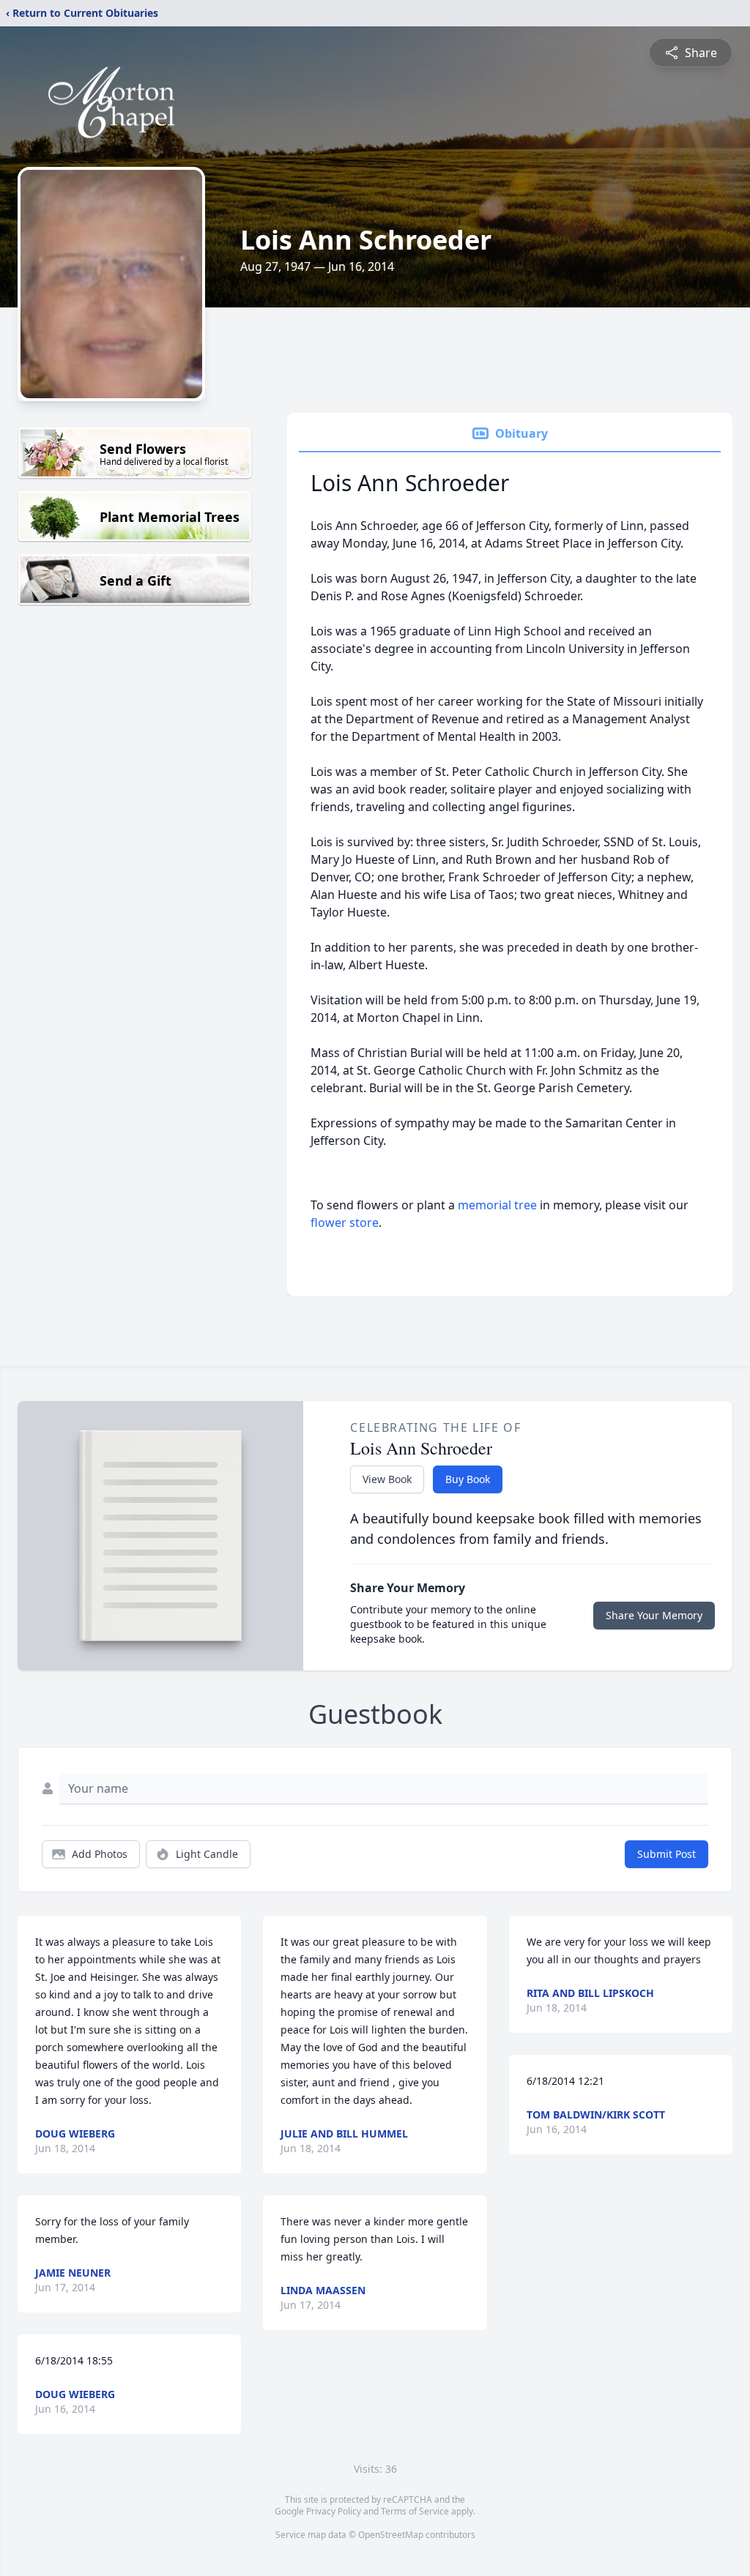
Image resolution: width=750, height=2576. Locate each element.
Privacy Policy (334, 2511)
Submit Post (667, 1854)
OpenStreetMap (391, 2535)
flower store (345, 1222)
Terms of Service (415, 2511)
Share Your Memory (654, 1615)
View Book (387, 1479)
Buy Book (468, 1479)
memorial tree (497, 1205)
